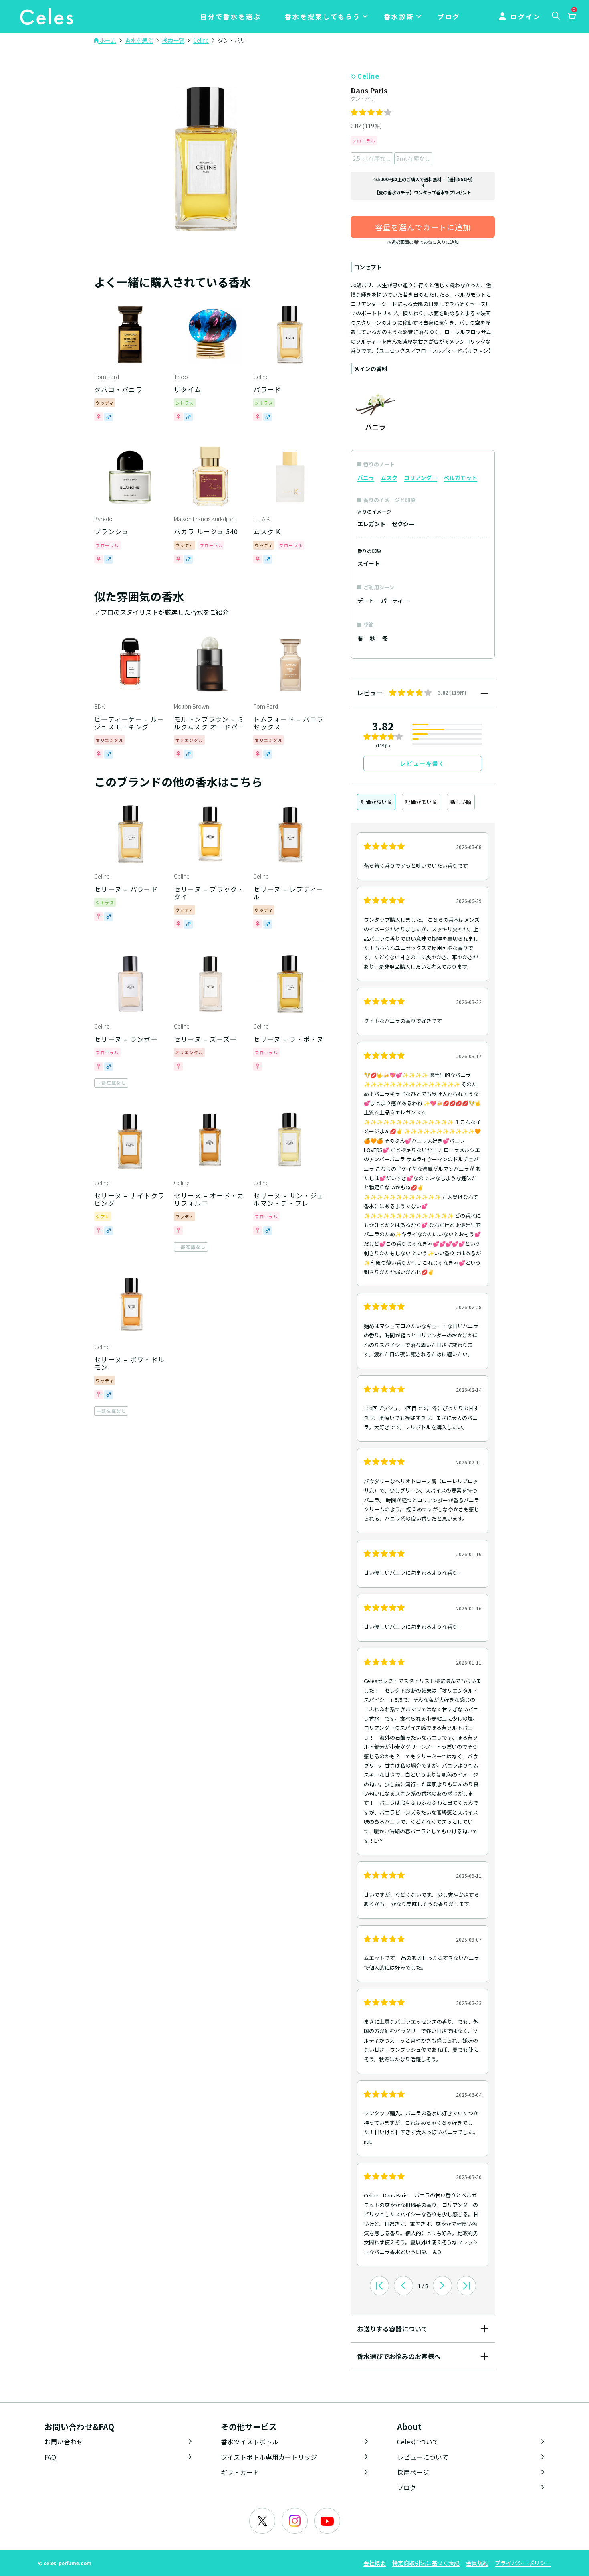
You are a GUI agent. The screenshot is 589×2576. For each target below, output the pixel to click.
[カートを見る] (571, 17)
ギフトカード (240, 2472)
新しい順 (461, 802)
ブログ (449, 16)
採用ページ (413, 2472)
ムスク (389, 478)
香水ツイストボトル (250, 2442)
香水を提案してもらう (323, 16)
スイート (369, 563)
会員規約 (477, 2563)
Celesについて (418, 2442)
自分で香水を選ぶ (231, 16)
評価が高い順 (376, 802)
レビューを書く (423, 763)
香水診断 (399, 16)
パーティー (395, 601)
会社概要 (375, 2563)
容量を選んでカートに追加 (423, 227)
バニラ (366, 478)
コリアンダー (421, 478)
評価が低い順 (421, 802)
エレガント (371, 524)
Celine (368, 76)
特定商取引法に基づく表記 (426, 2563)
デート (366, 601)
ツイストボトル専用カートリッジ (269, 2457)
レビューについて (423, 2457)
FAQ (50, 2457)
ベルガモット (460, 478)
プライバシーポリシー (523, 2563)
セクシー (403, 524)
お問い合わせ (64, 2442)
